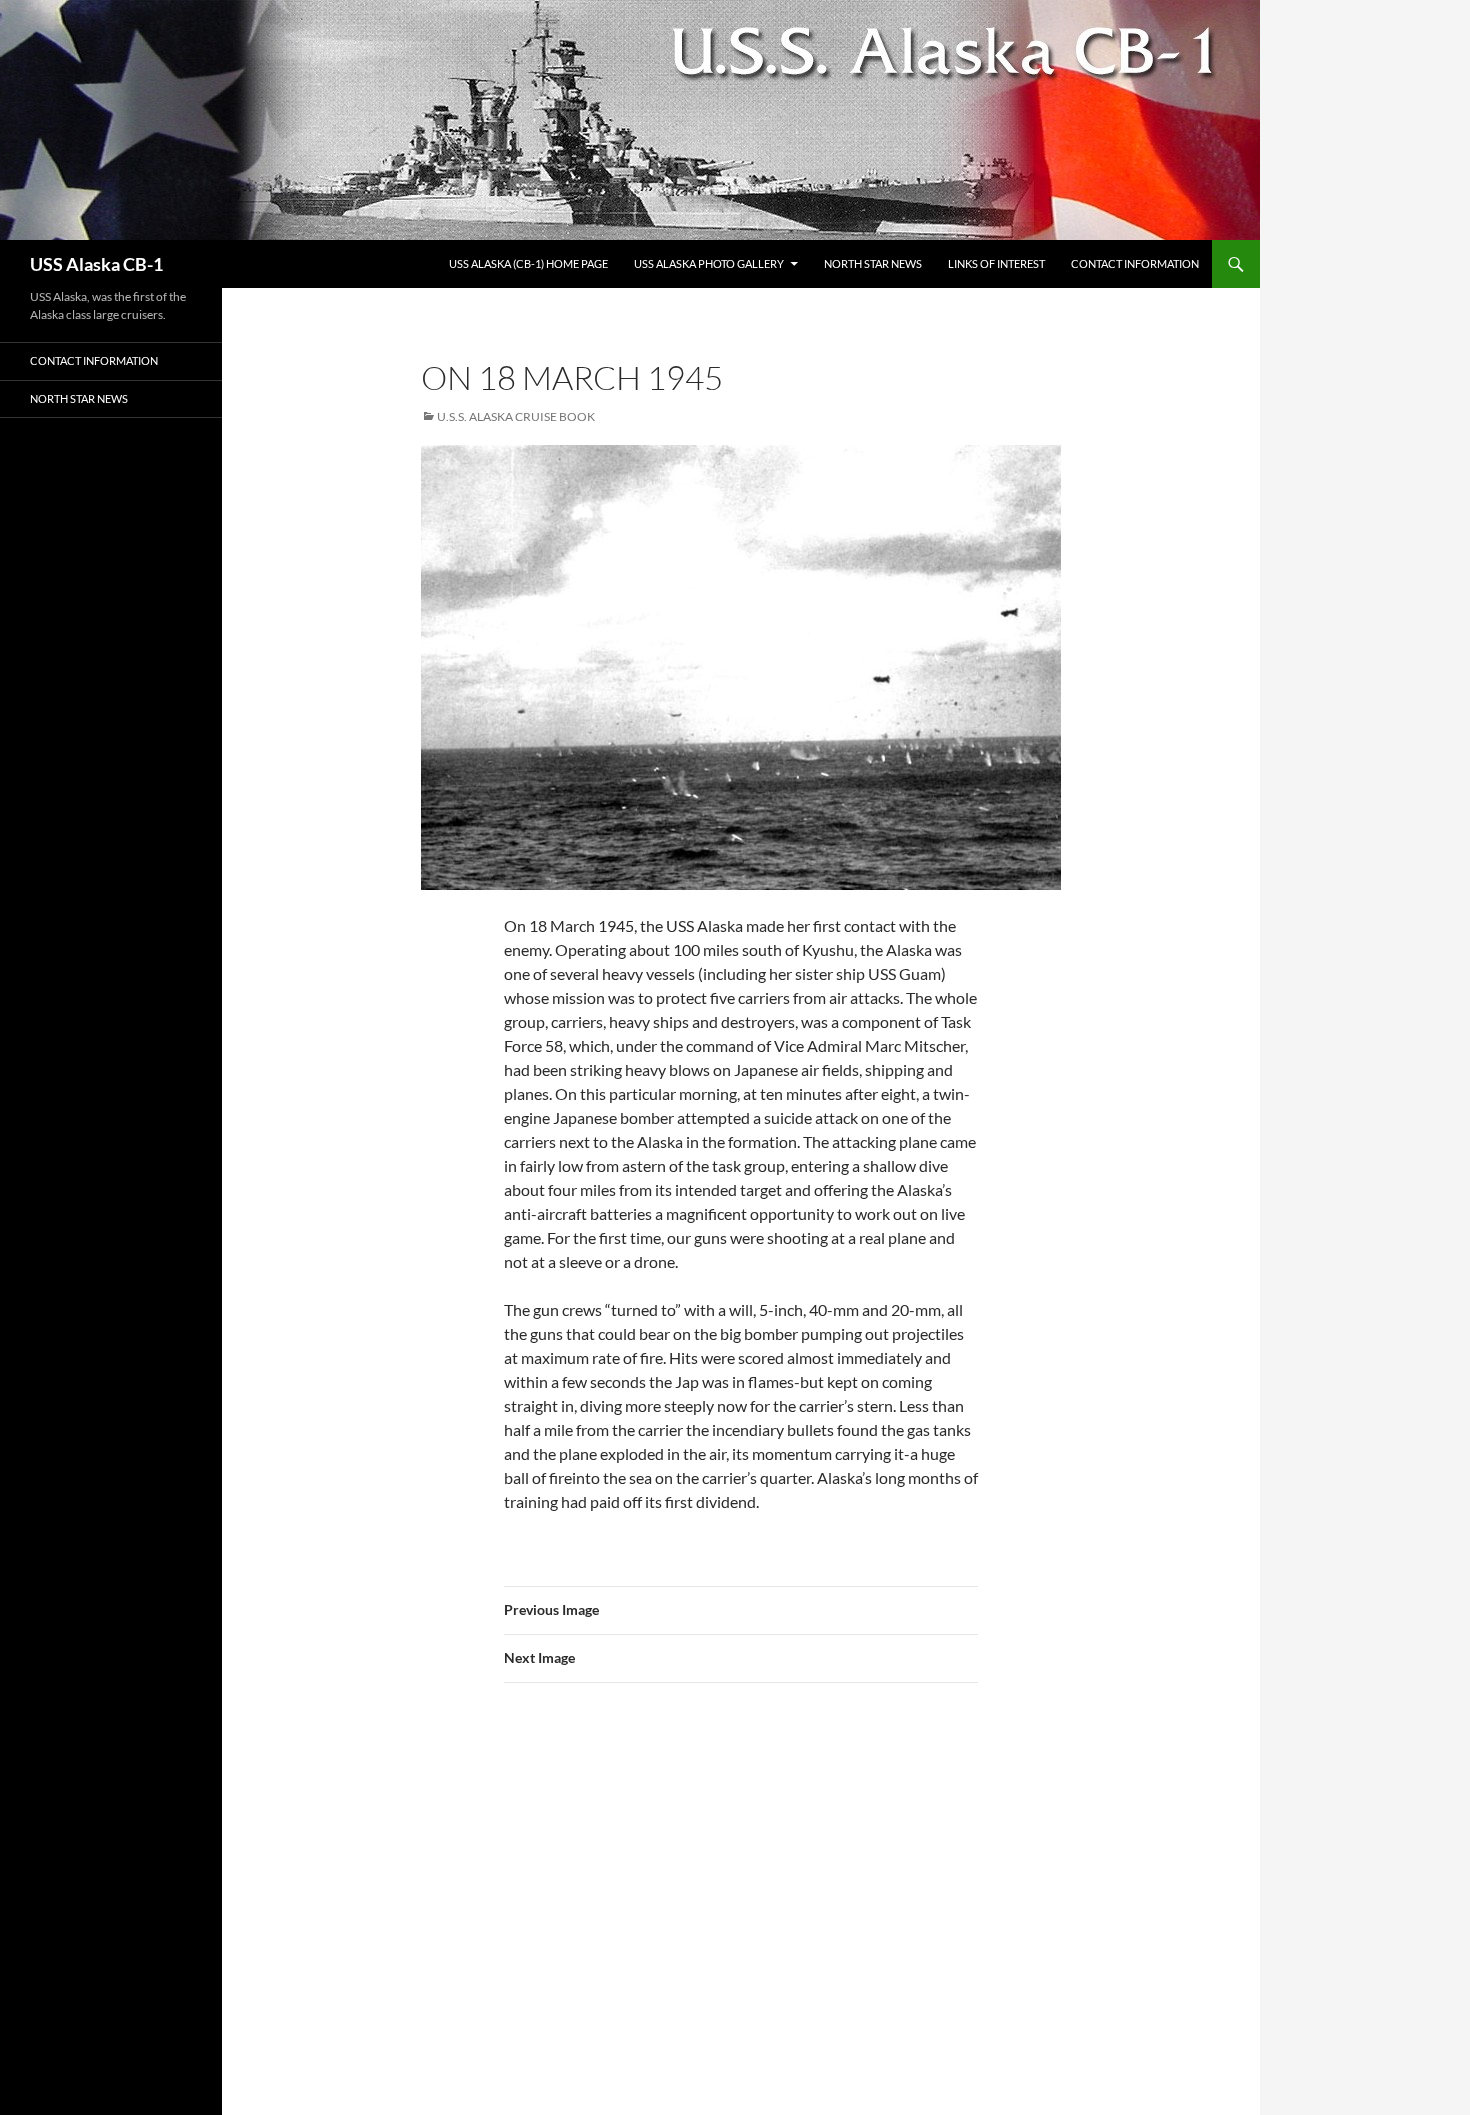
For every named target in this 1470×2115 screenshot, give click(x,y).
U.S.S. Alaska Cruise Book (516, 416)
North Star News (873, 263)
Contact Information (1135, 263)
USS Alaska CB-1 (96, 264)
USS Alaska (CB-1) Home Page (528, 263)
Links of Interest (996, 263)
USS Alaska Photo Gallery (709, 263)
